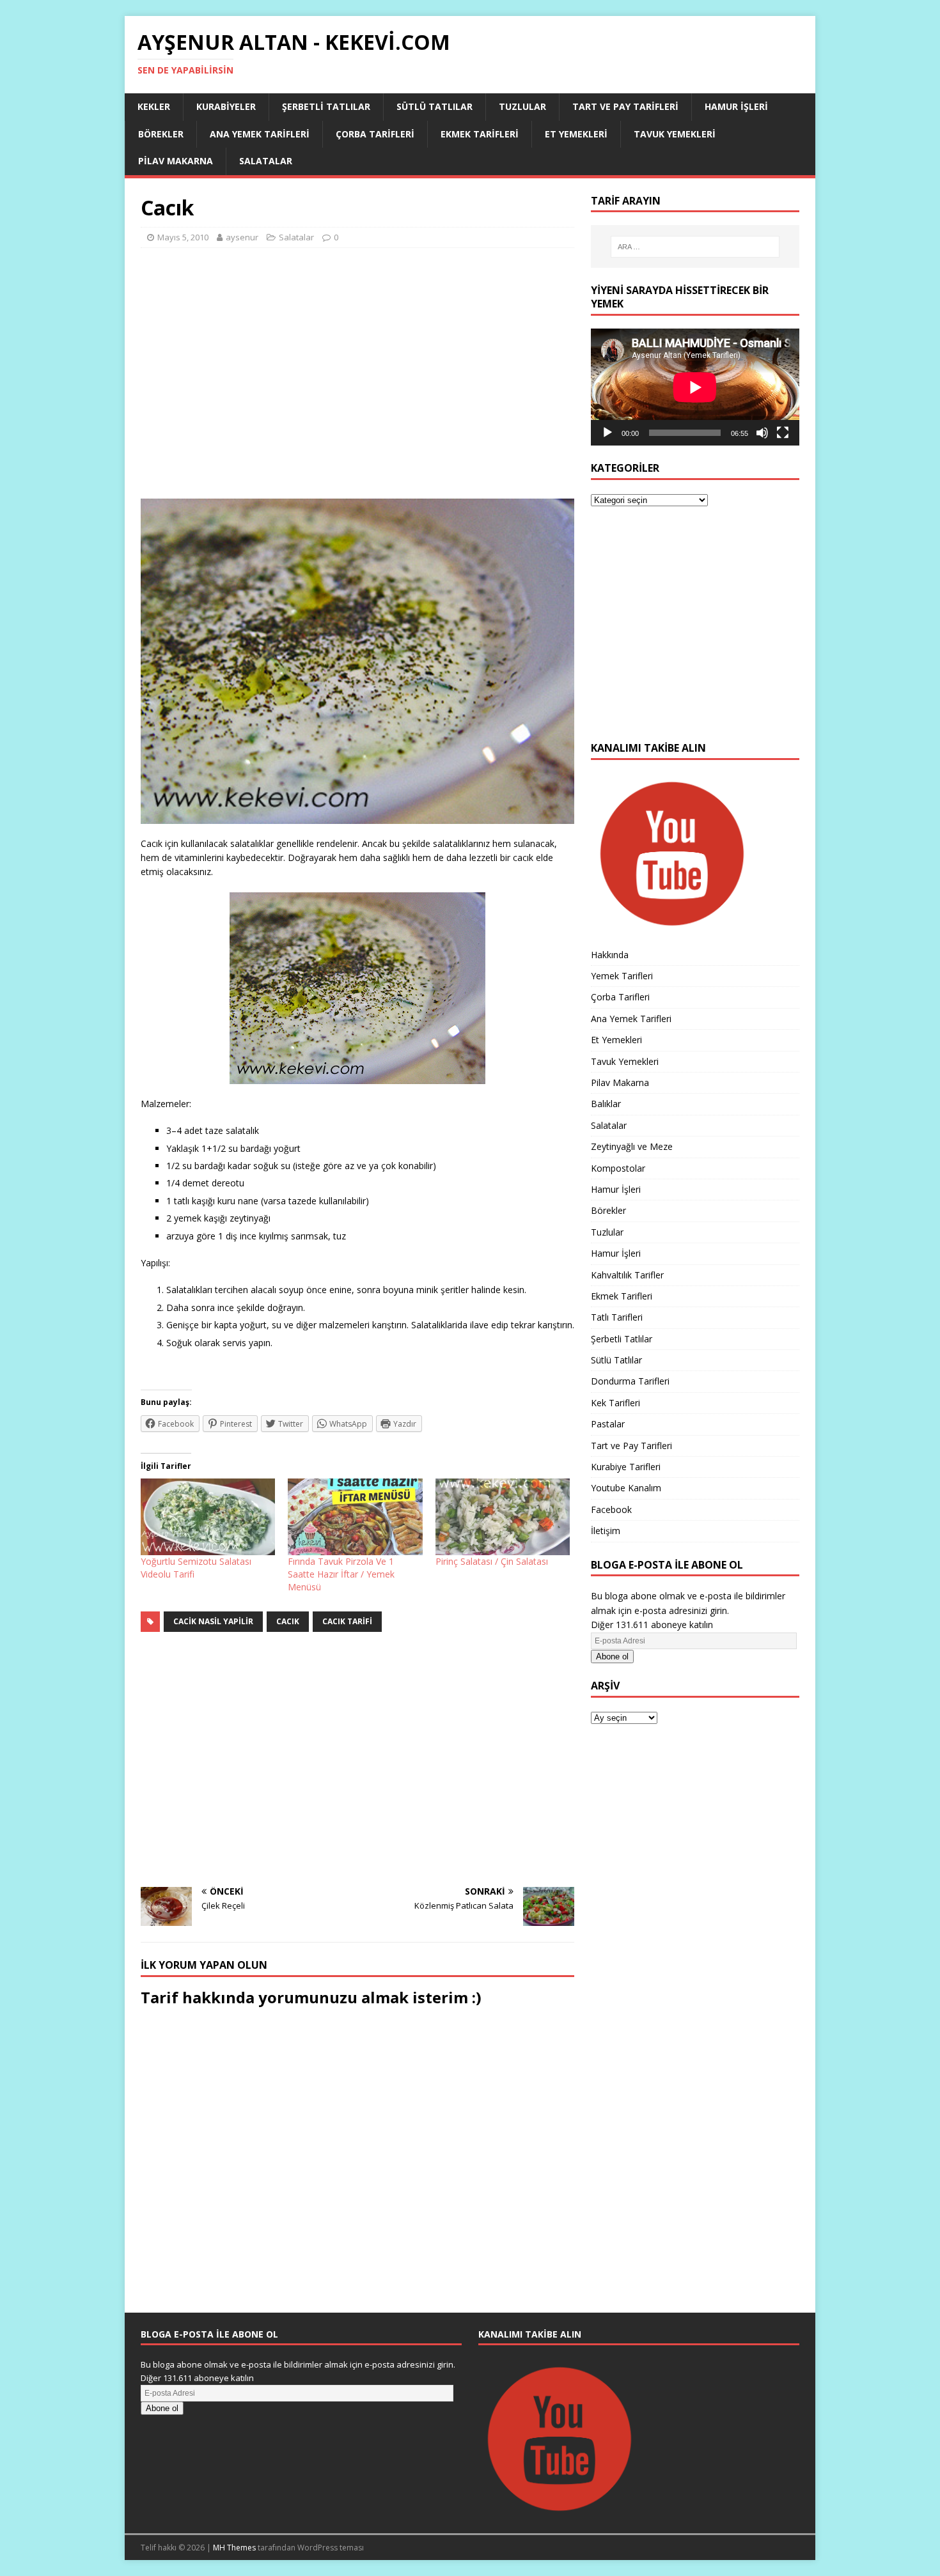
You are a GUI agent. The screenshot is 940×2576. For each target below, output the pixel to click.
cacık (288, 1621)
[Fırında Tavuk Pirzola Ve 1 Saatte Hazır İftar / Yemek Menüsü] (355, 1517)
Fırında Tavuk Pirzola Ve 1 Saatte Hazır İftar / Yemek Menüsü (341, 1574)
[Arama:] (695, 247)
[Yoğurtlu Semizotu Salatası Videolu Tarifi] (208, 1517)
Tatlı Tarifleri (617, 1317)
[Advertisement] (357, 379)
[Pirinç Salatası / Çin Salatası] (503, 1517)
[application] (695, 387)
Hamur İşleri (736, 106)
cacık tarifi (347, 1621)
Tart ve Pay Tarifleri (625, 106)
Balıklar (606, 1104)
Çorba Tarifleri (375, 134)
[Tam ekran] (783, 433)
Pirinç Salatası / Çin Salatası (492, 1561)
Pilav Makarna (176, 161)
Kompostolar (618, 1168)
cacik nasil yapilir (213, 1621)
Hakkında (610, 955)
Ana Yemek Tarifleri (260, 134)
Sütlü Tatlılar (435, 106)
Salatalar (266, 161)
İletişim (606, 1531)
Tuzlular (522, 106)
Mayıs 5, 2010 (183, 237)
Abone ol (612, 1657)
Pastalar (608, 1424)
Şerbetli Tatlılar (326, 106)
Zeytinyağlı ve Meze (632, 1146)
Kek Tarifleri (615, 1403)
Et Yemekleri (576, 134)
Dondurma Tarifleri (630, 1381)
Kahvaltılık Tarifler (627, 1275)
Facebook (611, 1509)
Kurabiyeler (226, 106)
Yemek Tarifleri (622, 976)
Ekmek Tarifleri (480, 134)
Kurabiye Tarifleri (626, 1467)
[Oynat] (607, 433)
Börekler (161, 134)
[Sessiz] (762, 433)
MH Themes (234, 2548)
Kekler (154, 106)
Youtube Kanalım (626, 1488)
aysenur (242, 237)
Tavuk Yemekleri (675, 134)
